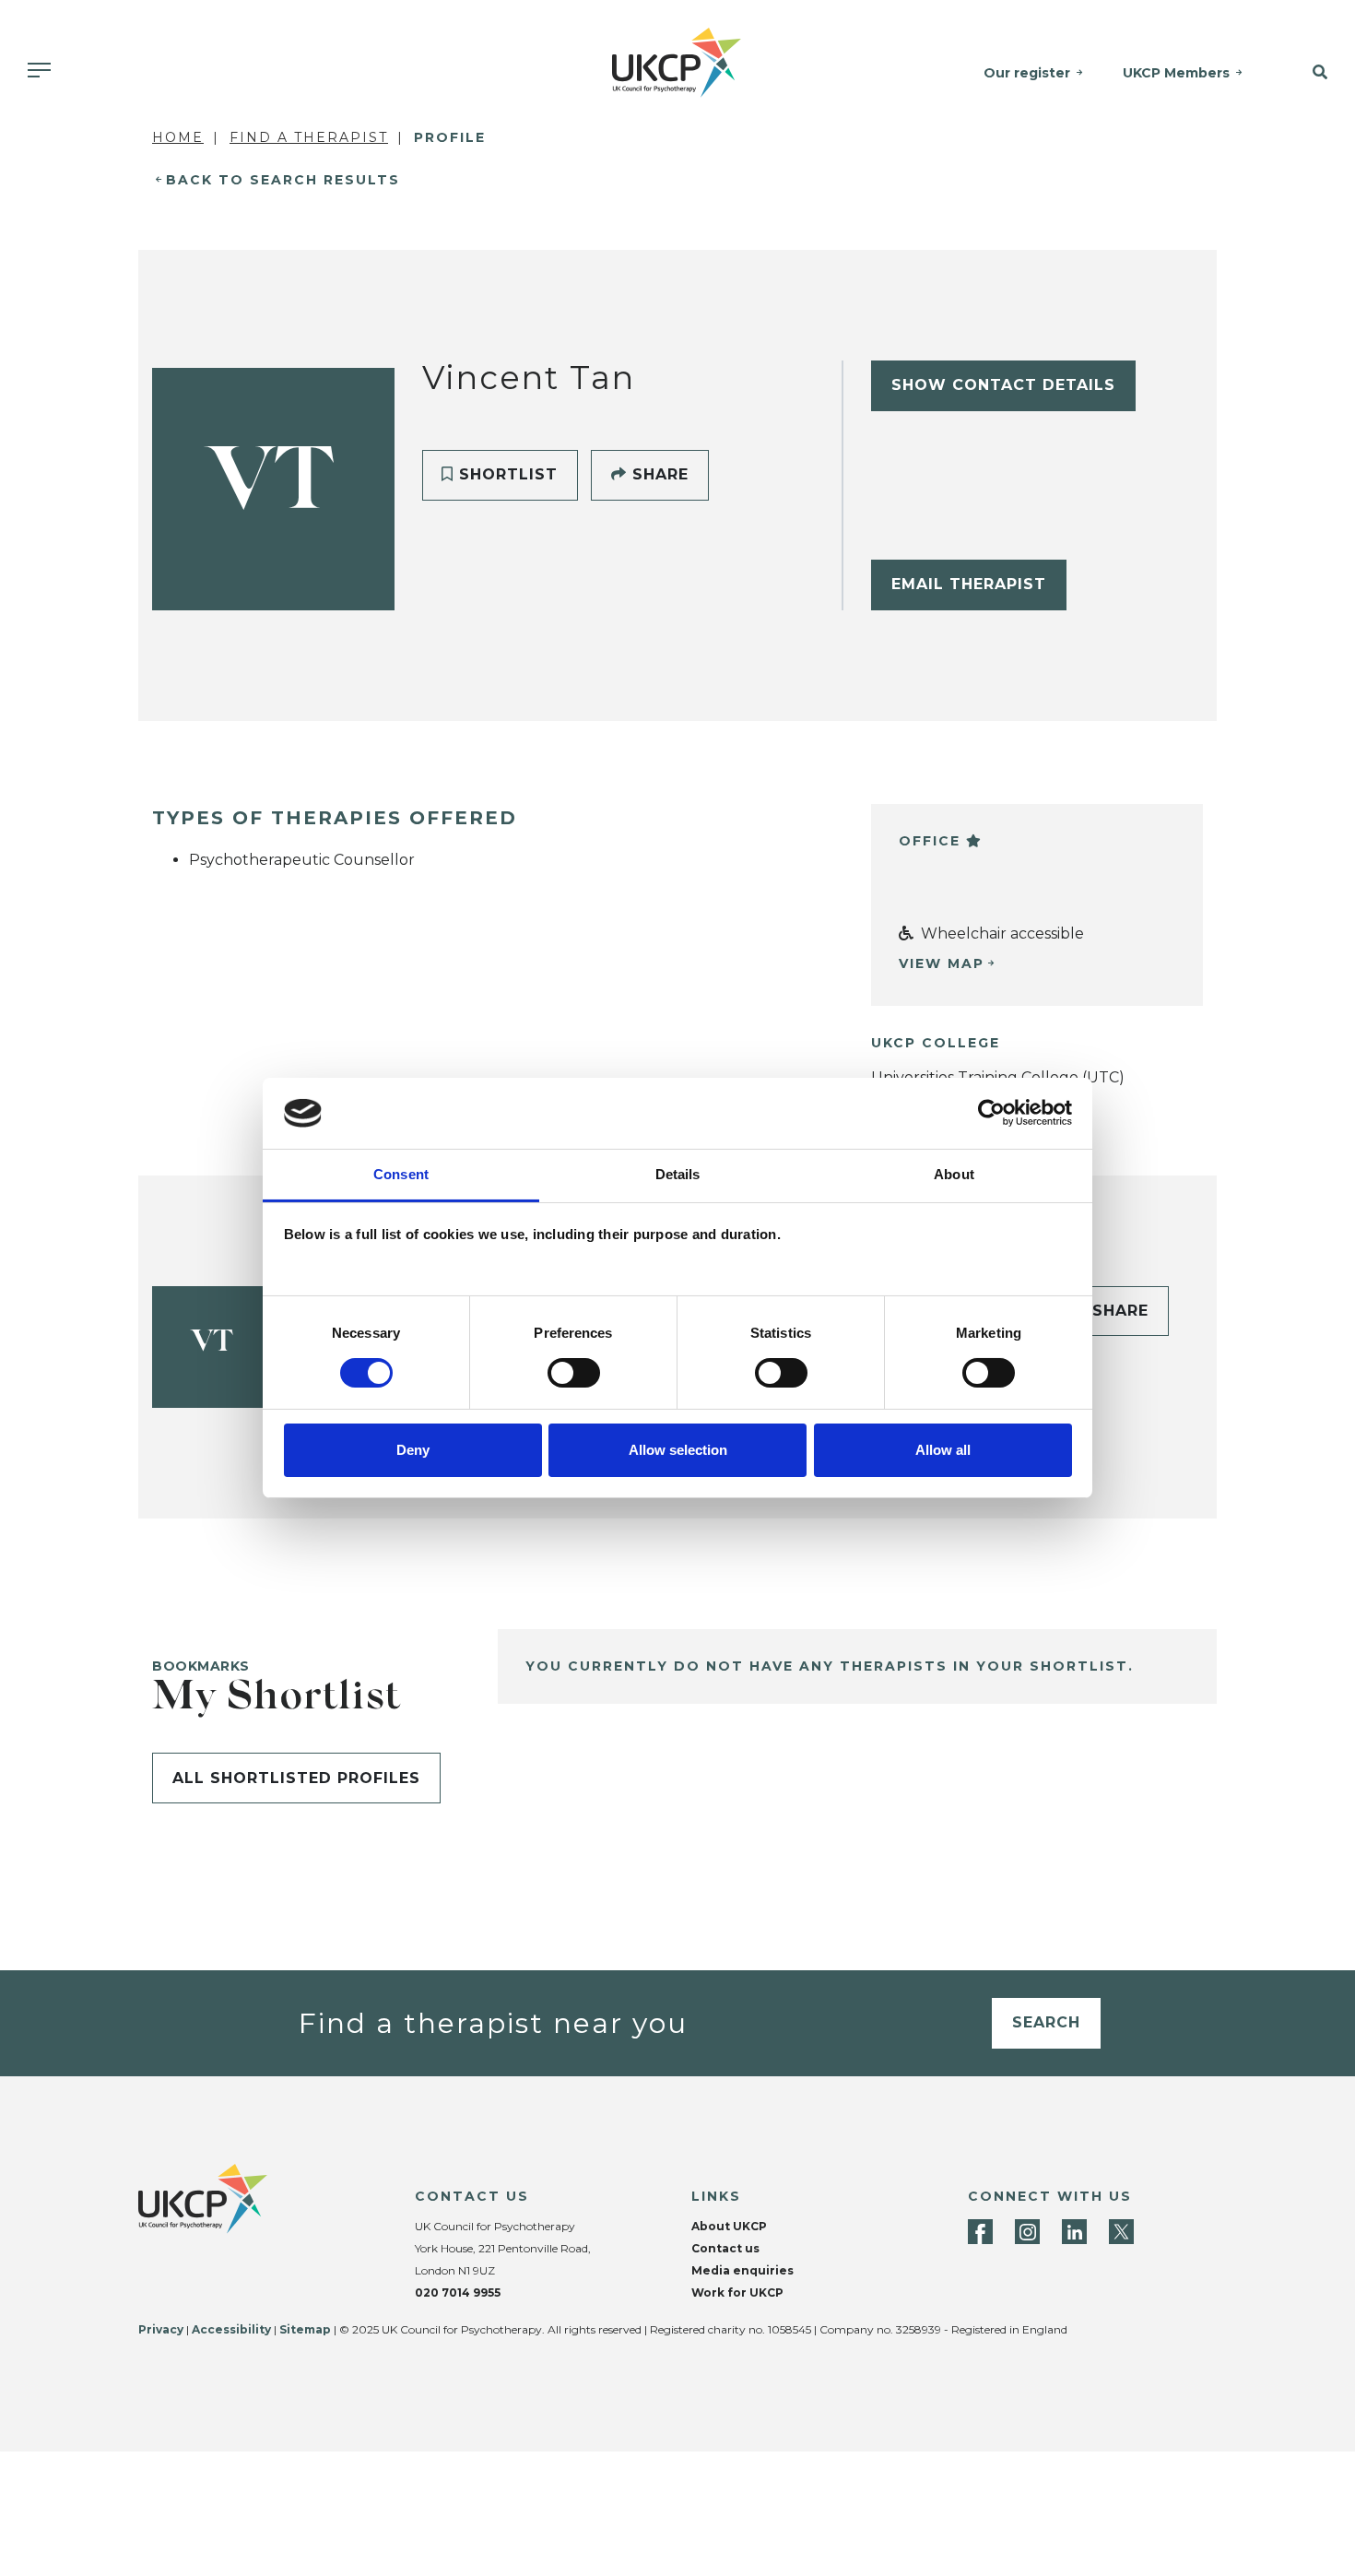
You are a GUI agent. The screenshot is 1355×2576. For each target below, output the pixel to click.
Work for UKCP (737, 2292)
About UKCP (729, 2226)
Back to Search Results (283, 180)
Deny (413, 1450)
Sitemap (305, 2329)
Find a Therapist (309, 137)
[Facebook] (980, 2232)
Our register (1027, 73)
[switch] (574, 1373)
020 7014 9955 (458, 2292)
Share (658, 474)
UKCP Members (1176, 73)
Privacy (161, 2329)
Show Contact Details (1003, 385)
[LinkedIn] (1074, 2232)
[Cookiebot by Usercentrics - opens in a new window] (991, 1113)
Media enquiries (742, 2270)
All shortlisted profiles (296, 1778)
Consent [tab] (401, 1174)
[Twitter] (1121, 2232)
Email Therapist (969, 584)
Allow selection (678, 1450)
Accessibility (231, 2329)
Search (1046, 2022)
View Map (942, 963)
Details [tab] (678, 1174)
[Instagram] (1027, 2232)
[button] (1308, 73)
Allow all (943, 1450)
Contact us (725, 2248)
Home (178, 137)
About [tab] (954, 1174)
